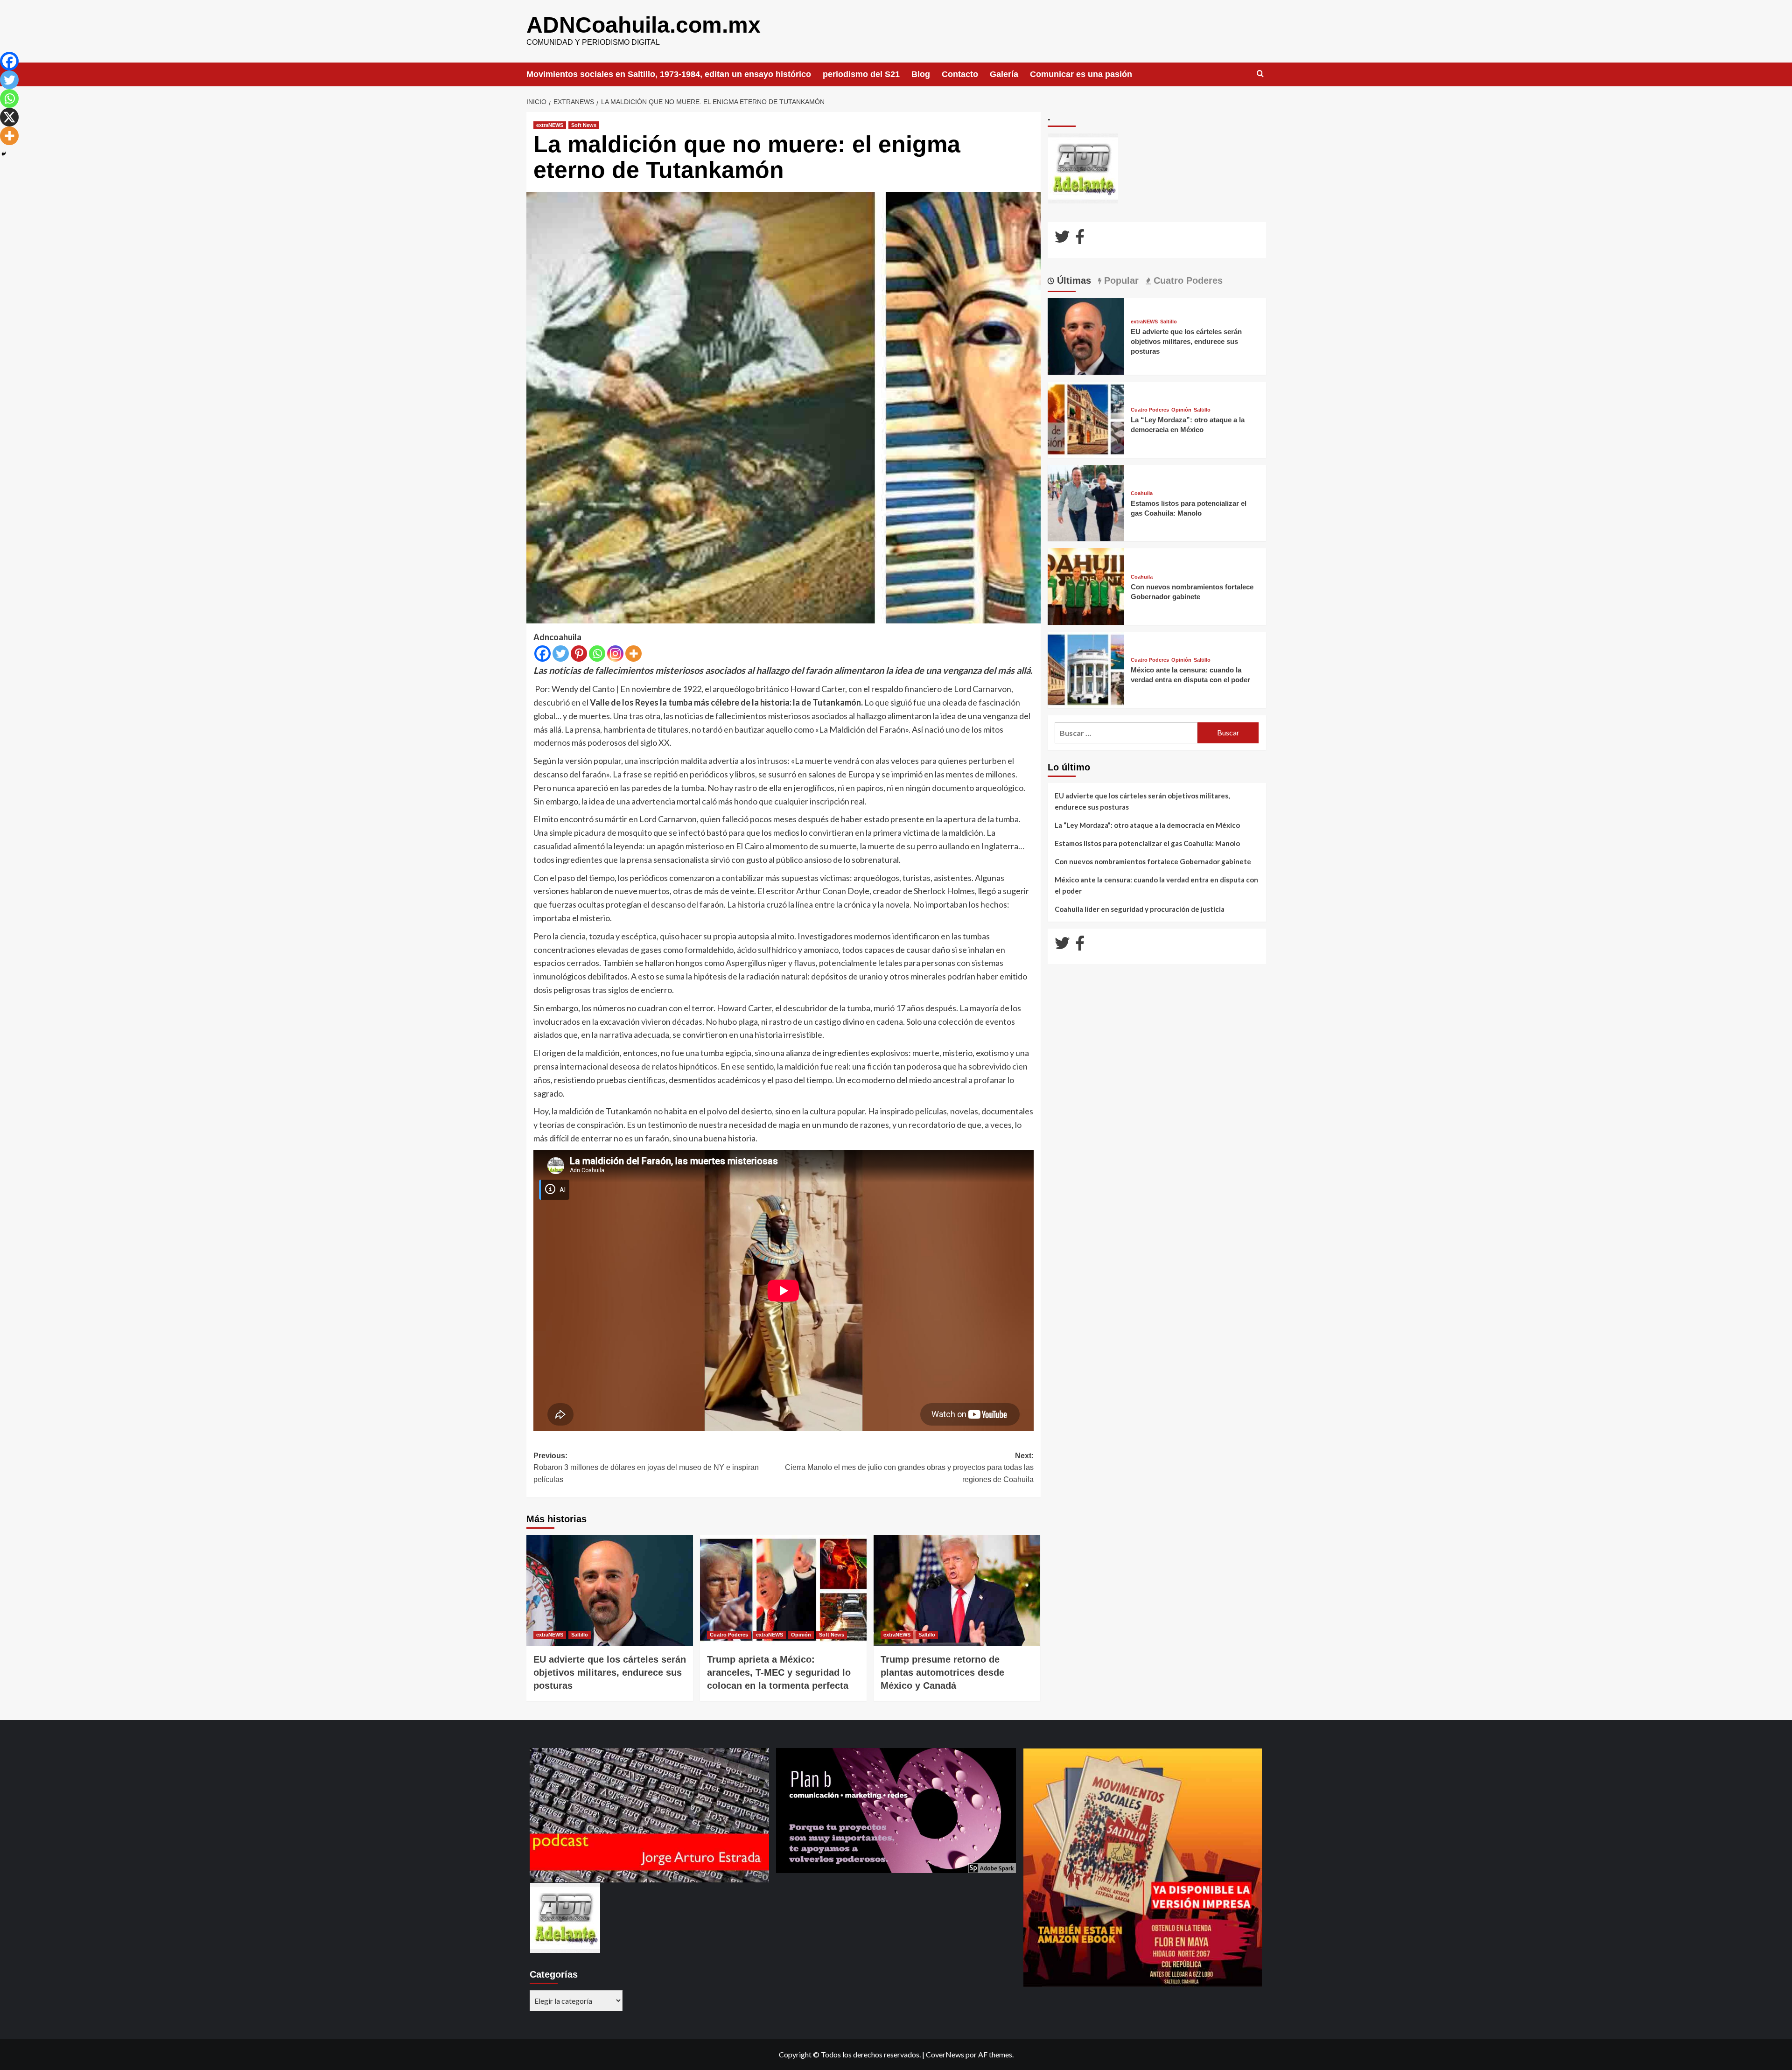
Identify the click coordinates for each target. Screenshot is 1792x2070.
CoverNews (945, 2054)
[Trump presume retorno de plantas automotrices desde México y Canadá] (957, 1590)
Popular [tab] (1120, 280)
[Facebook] (542, 654)
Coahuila (1142, 493)
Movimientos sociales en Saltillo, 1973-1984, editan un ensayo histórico (669, 74)
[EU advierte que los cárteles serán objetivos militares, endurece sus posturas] (610, 1590)
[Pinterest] (579, 654)
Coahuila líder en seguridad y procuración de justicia (1140, 909)
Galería (1004, 74)
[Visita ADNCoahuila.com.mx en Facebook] (1080, 239)
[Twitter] (561, 654)
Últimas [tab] (1073, 280)
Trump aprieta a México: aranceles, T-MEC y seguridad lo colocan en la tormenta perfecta (779, 1672)
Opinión (801, 1635)
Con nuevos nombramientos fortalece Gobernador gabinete (1153, 861)
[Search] (1260, 74)
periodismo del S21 (861, 74)
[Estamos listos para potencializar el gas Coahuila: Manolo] (1086, 502)
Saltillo (580, 1635)
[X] (9, 117)
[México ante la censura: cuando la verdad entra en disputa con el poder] (1086, 669)
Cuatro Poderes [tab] (1187, 280)
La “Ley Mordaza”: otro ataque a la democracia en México (1147, 825)
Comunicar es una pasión (1081, 74)
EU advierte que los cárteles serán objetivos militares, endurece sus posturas (610, 1672)
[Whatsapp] (597, 654)
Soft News (584, 125)
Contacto (960, 74)
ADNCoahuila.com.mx (644, 25)
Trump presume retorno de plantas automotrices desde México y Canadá (942, 1672)
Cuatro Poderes (729, 1635)
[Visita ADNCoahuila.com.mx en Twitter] (1062, 239)
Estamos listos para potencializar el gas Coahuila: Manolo (1147, 843)
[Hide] (4, 154)
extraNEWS (550, 125)
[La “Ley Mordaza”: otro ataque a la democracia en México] (1086, 419)
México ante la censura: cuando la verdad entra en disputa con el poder (1156, 885)
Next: (909, 1468)
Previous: (646, 1468)
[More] (633, 654)
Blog (921, 74)
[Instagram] (615, 654)
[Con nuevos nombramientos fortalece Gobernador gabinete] (1086, 585)
